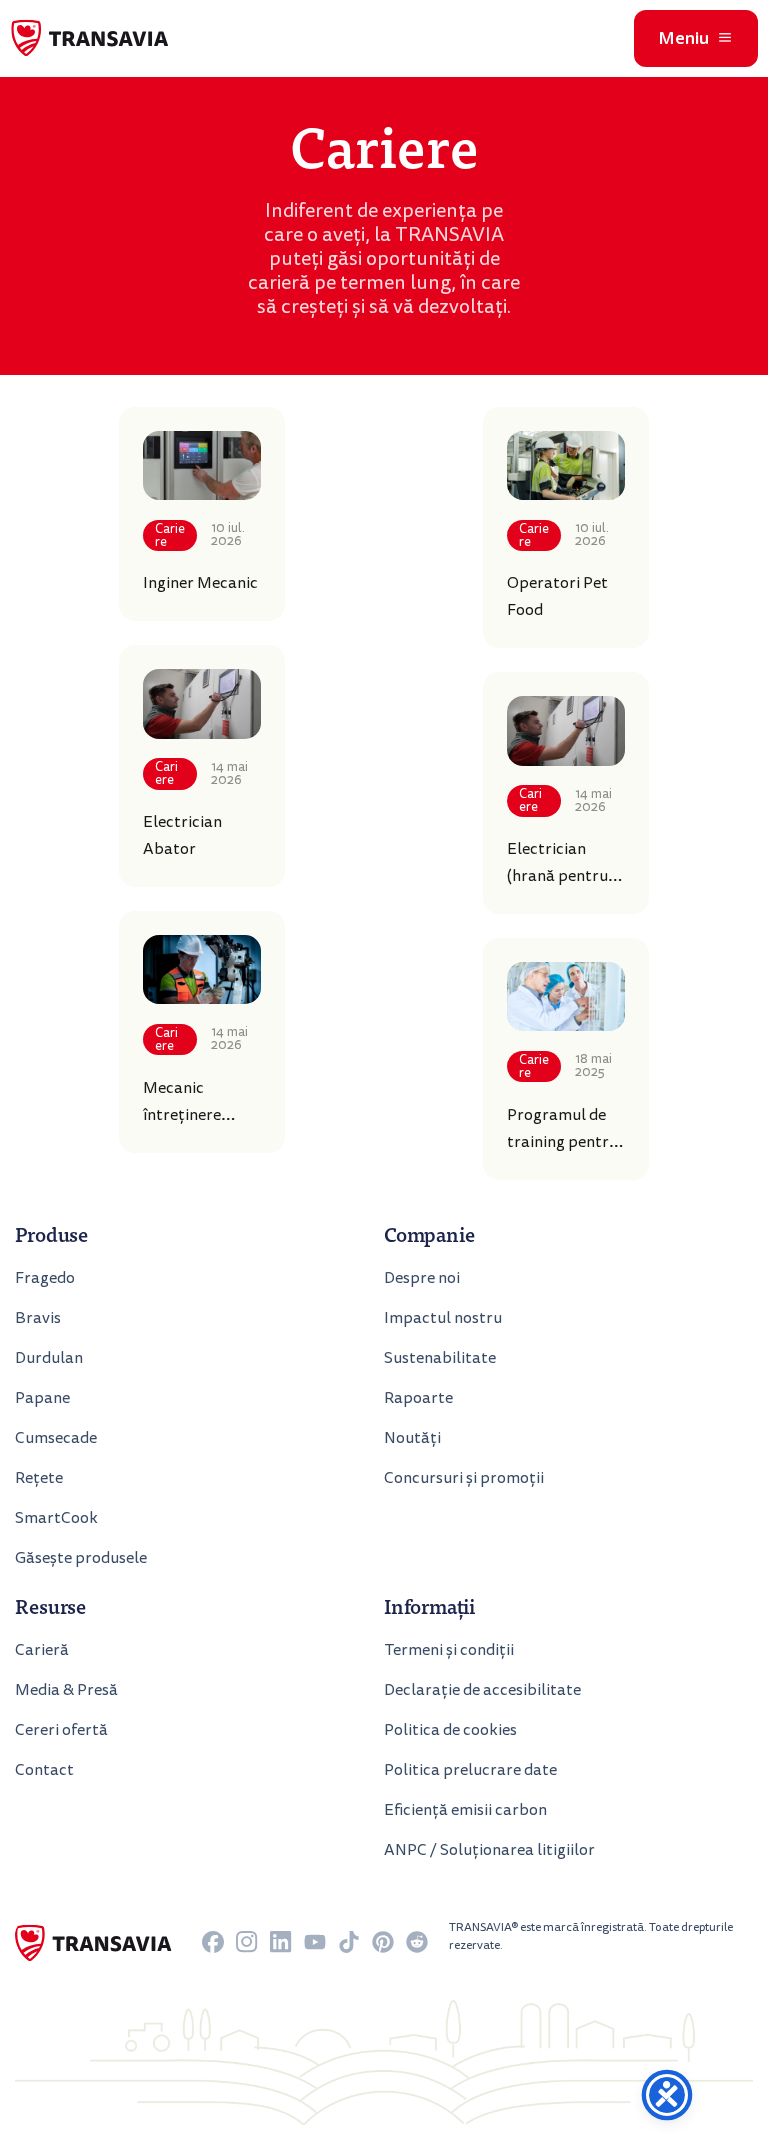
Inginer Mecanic (200, 583)
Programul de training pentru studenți (562, 1142)
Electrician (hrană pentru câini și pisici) (557, 876)
